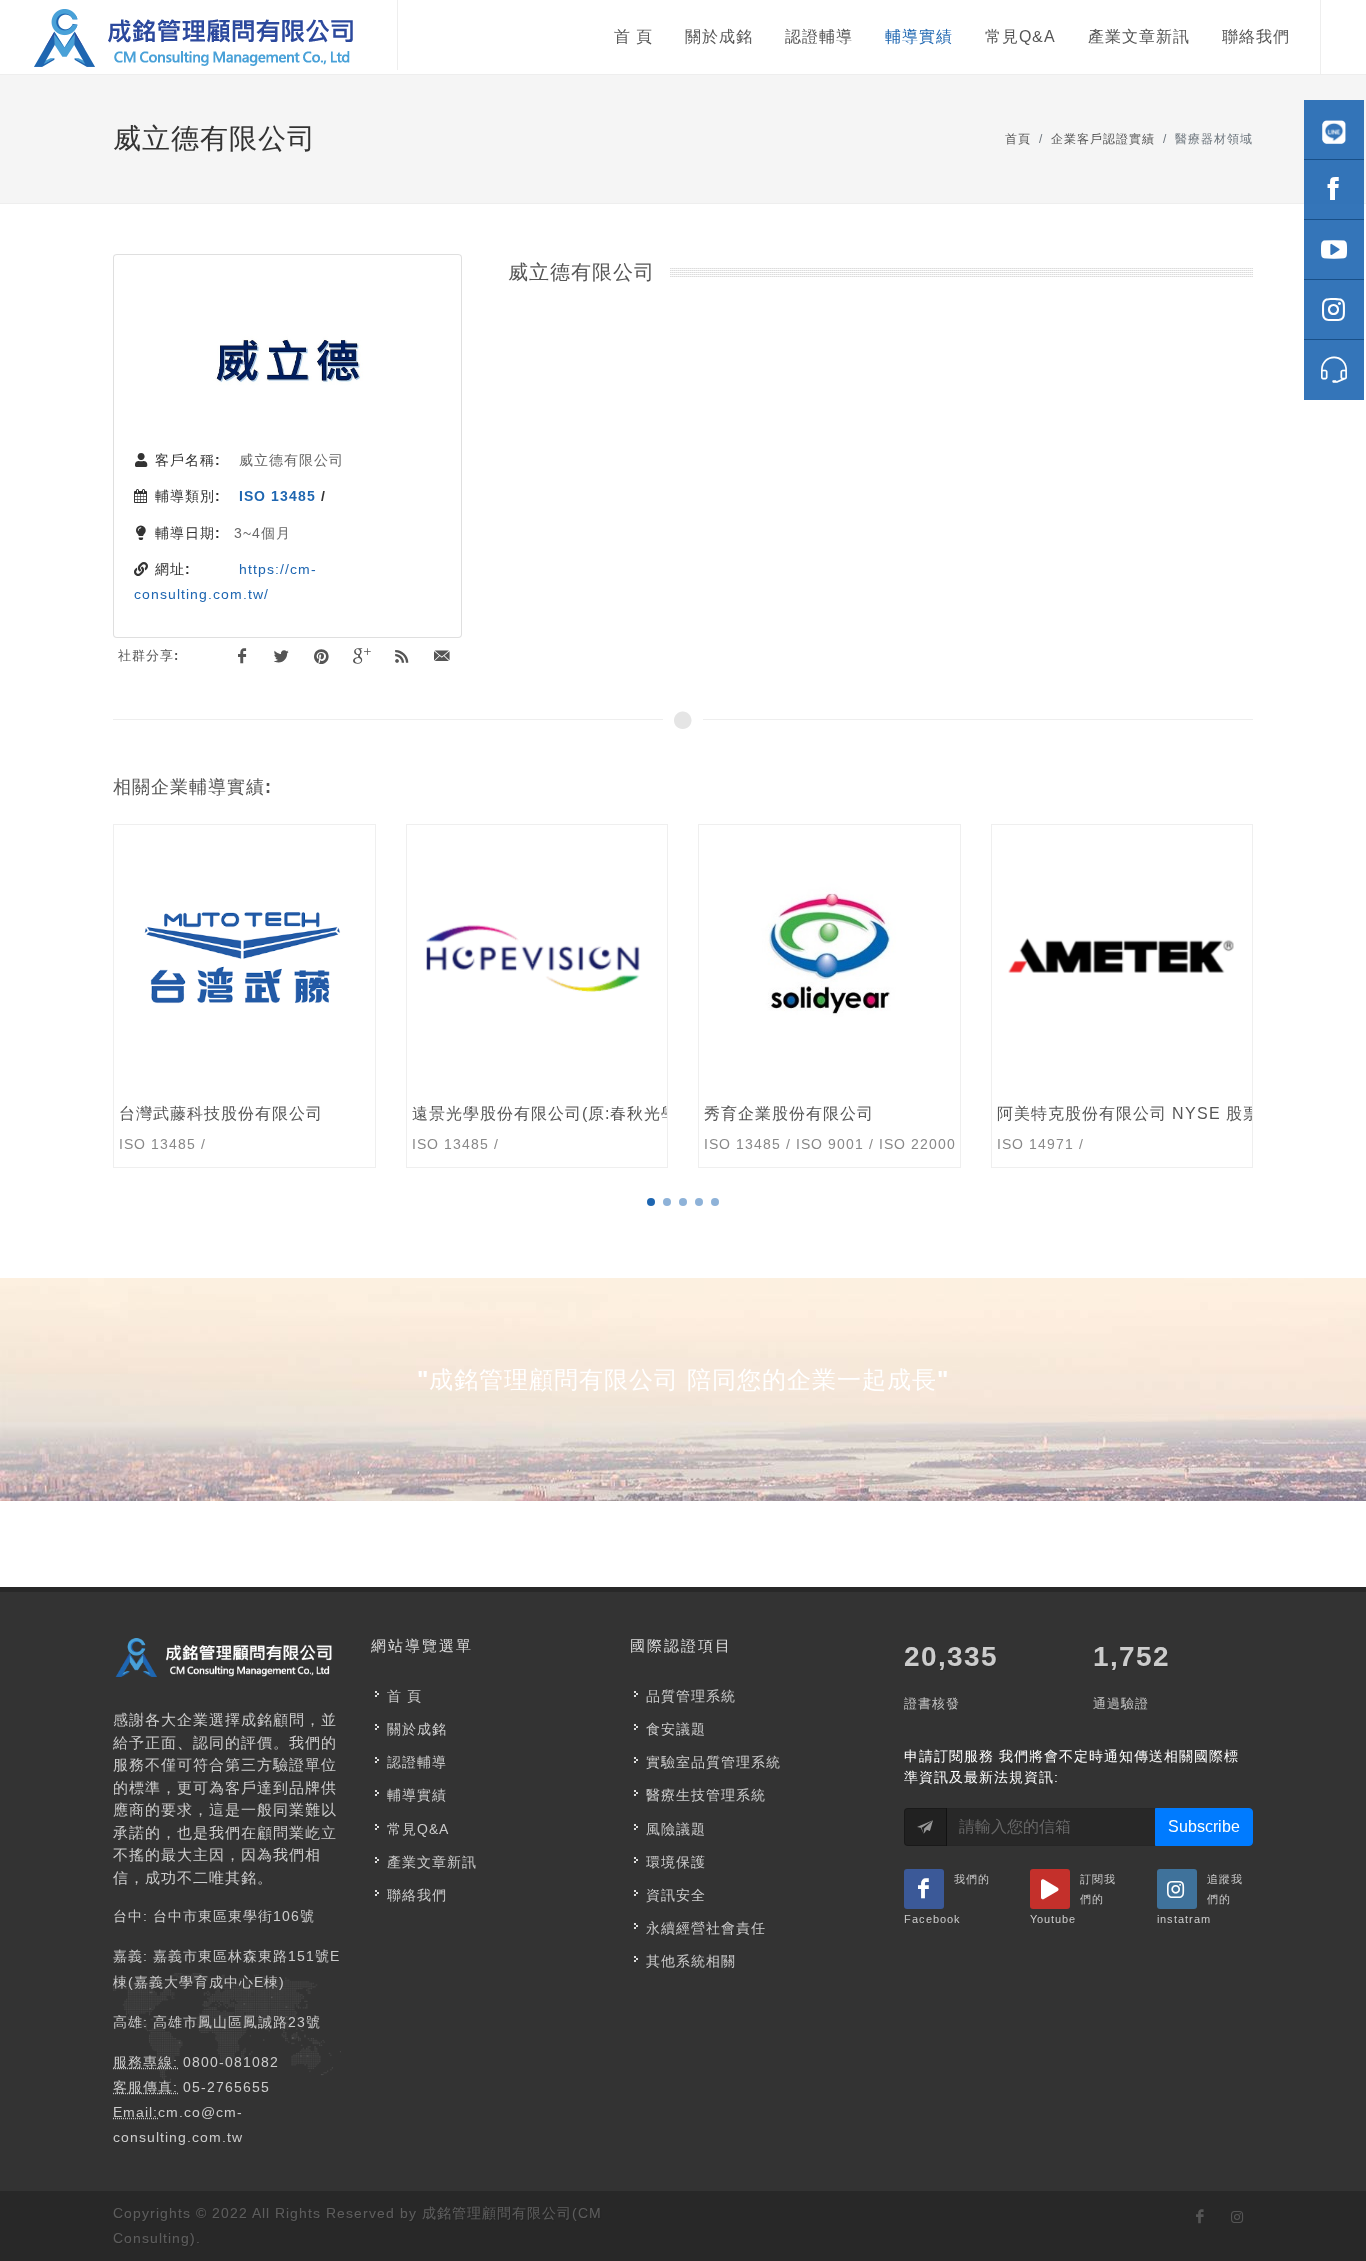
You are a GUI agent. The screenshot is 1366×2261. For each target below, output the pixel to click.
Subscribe (1204, 1826)
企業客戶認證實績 (1103, 139)
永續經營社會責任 (706, 1928)
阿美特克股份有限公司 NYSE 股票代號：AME (1173, 1113)
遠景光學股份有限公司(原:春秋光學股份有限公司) (599, 1113)
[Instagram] (1334, 310)
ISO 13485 (277, 496)
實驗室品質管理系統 (713, 1762)
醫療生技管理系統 (706, 1795)
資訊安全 (676, 1895)
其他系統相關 (691, 1961)
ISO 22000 (917, 1144)
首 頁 (404, 1696)
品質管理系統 (691, 1696)
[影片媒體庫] (1334, 250)
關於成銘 (417, 1729)
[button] (651, 1202)
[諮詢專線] (1334, 370)
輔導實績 (417, 1795)
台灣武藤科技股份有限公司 (221, 1113)
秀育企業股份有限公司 (789, 1113)
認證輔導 (417, 1762)
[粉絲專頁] (1334, 190)
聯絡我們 (417, 1895)
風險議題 (676, 1829)
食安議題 (676, 1729)
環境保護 (676, 1862)
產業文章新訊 (432, 1862)
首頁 (1018, 139)
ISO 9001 (830, 1144)
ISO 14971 (1035, 1144)
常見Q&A (418, 1829)
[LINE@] (1334, 130)
